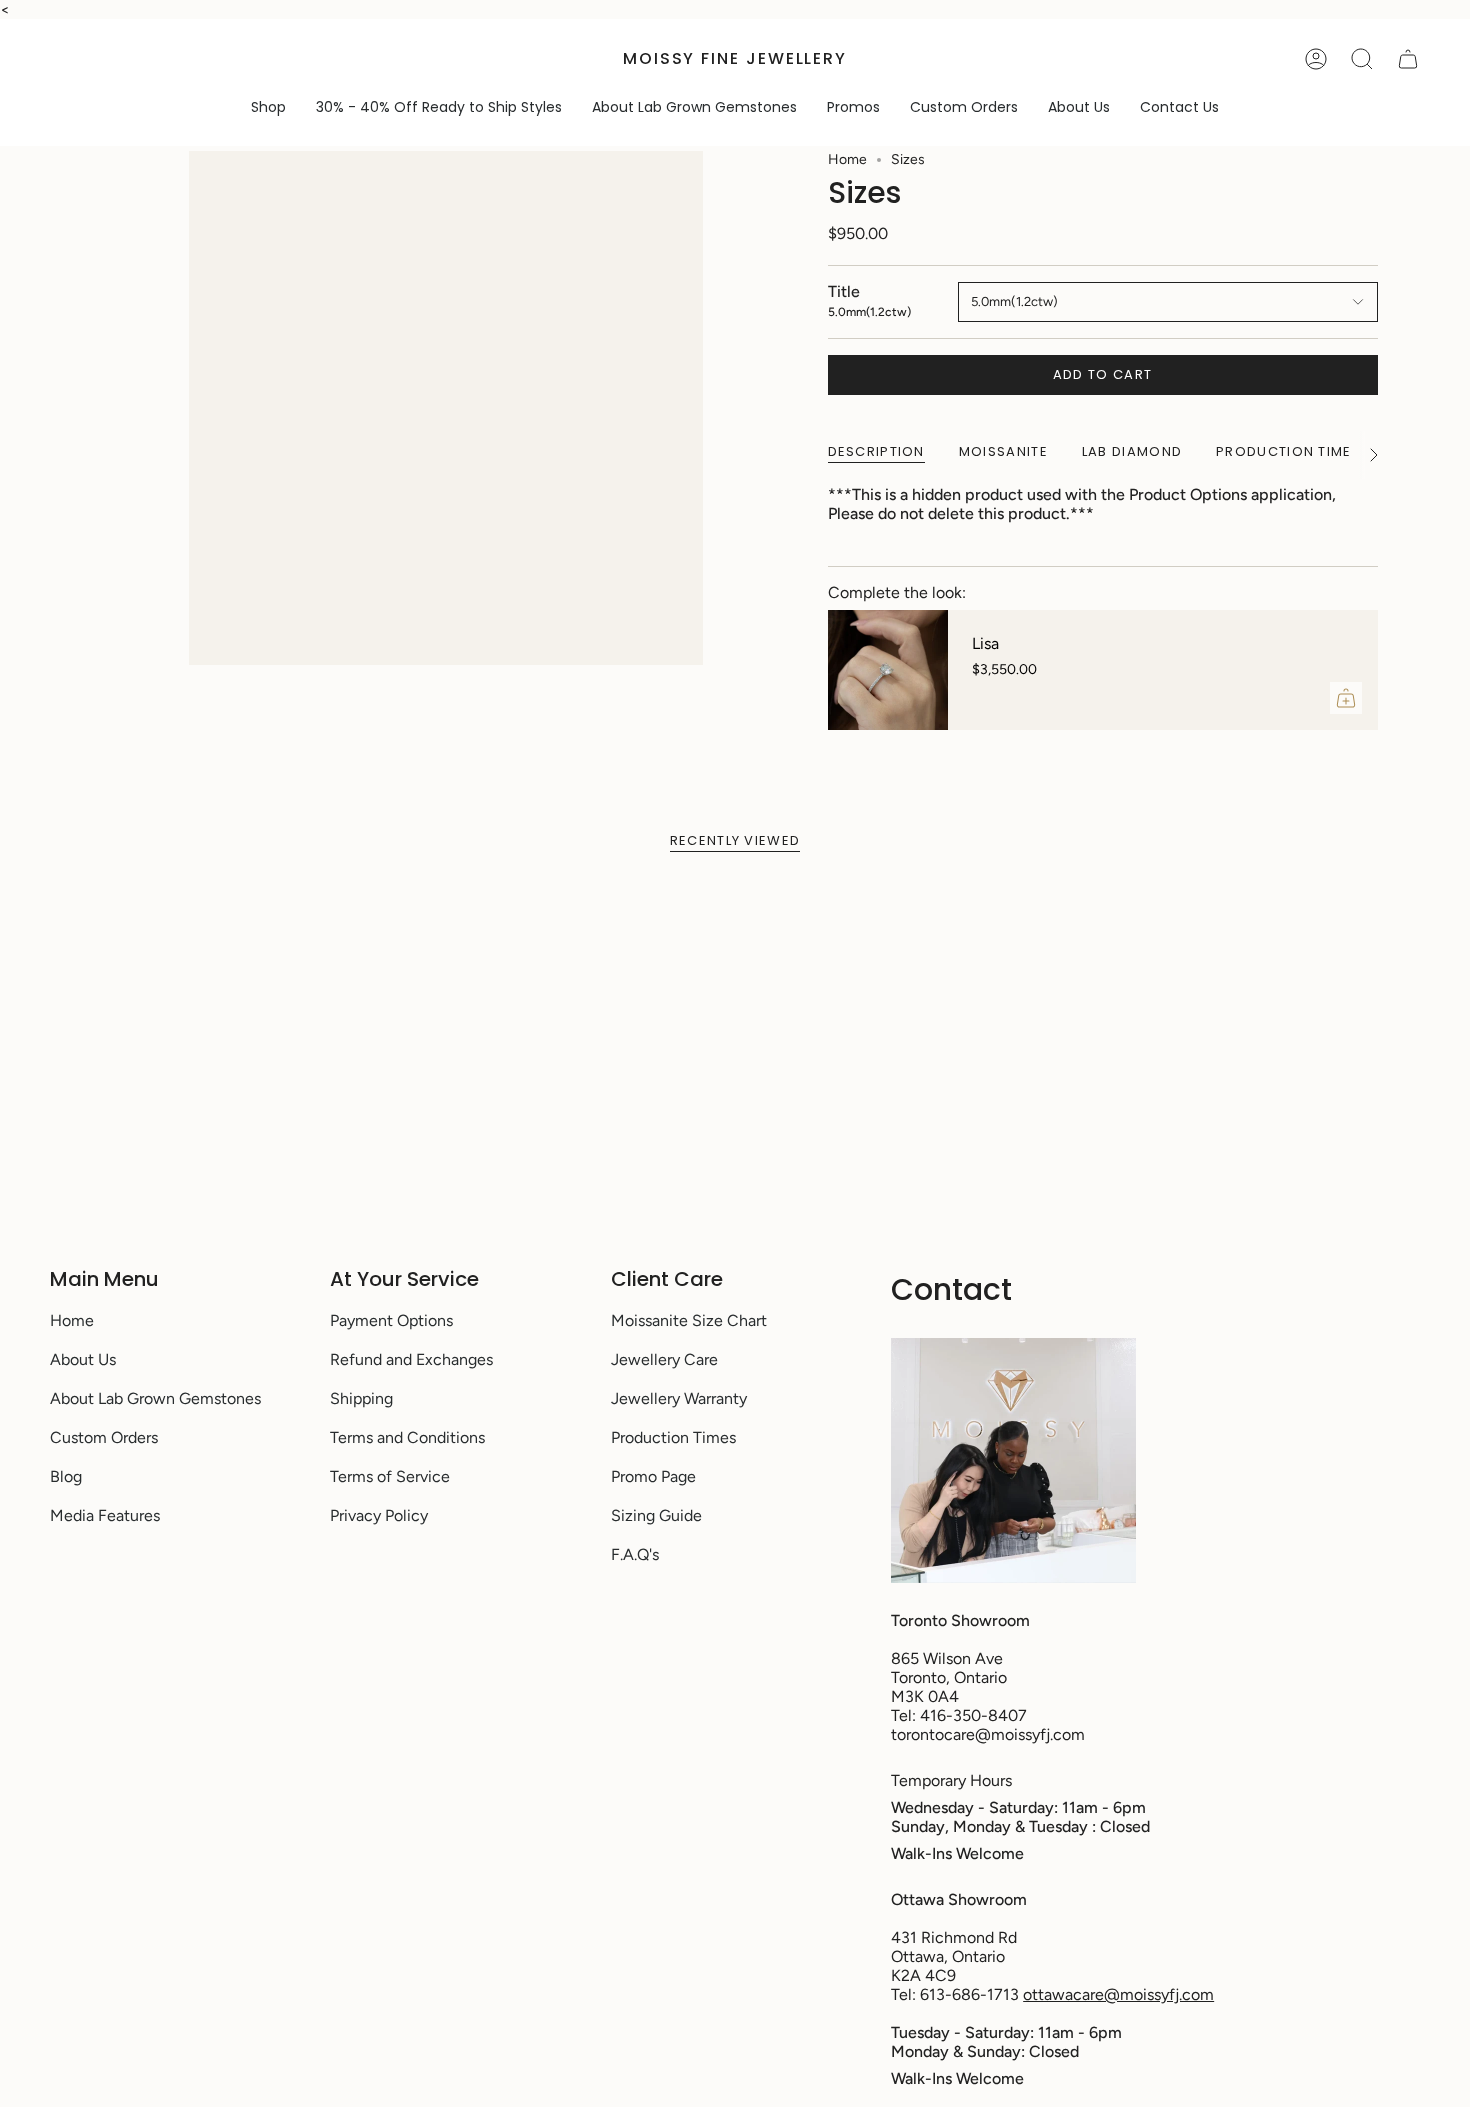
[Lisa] (888, 670)
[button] (268, 107)
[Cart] (1408, 59)
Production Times (673, 1437)
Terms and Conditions (407, 1437)
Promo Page (653, 1476)
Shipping (361, 1398)
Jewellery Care (664, 1359)
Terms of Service (390, 1476)
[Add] (1346, 698)
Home (847, 159)
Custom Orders (104, 1437)
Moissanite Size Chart (689, 1320)
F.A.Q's (635, 1554)
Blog (66, 1476)
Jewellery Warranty (679, 1398)
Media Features (105, 1515)
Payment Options (391, 1320)
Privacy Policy (379, 1515)
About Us (83, 1359)
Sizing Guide (656, 1515)
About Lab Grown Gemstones (155, 1398)
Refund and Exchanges (411, 1359)
